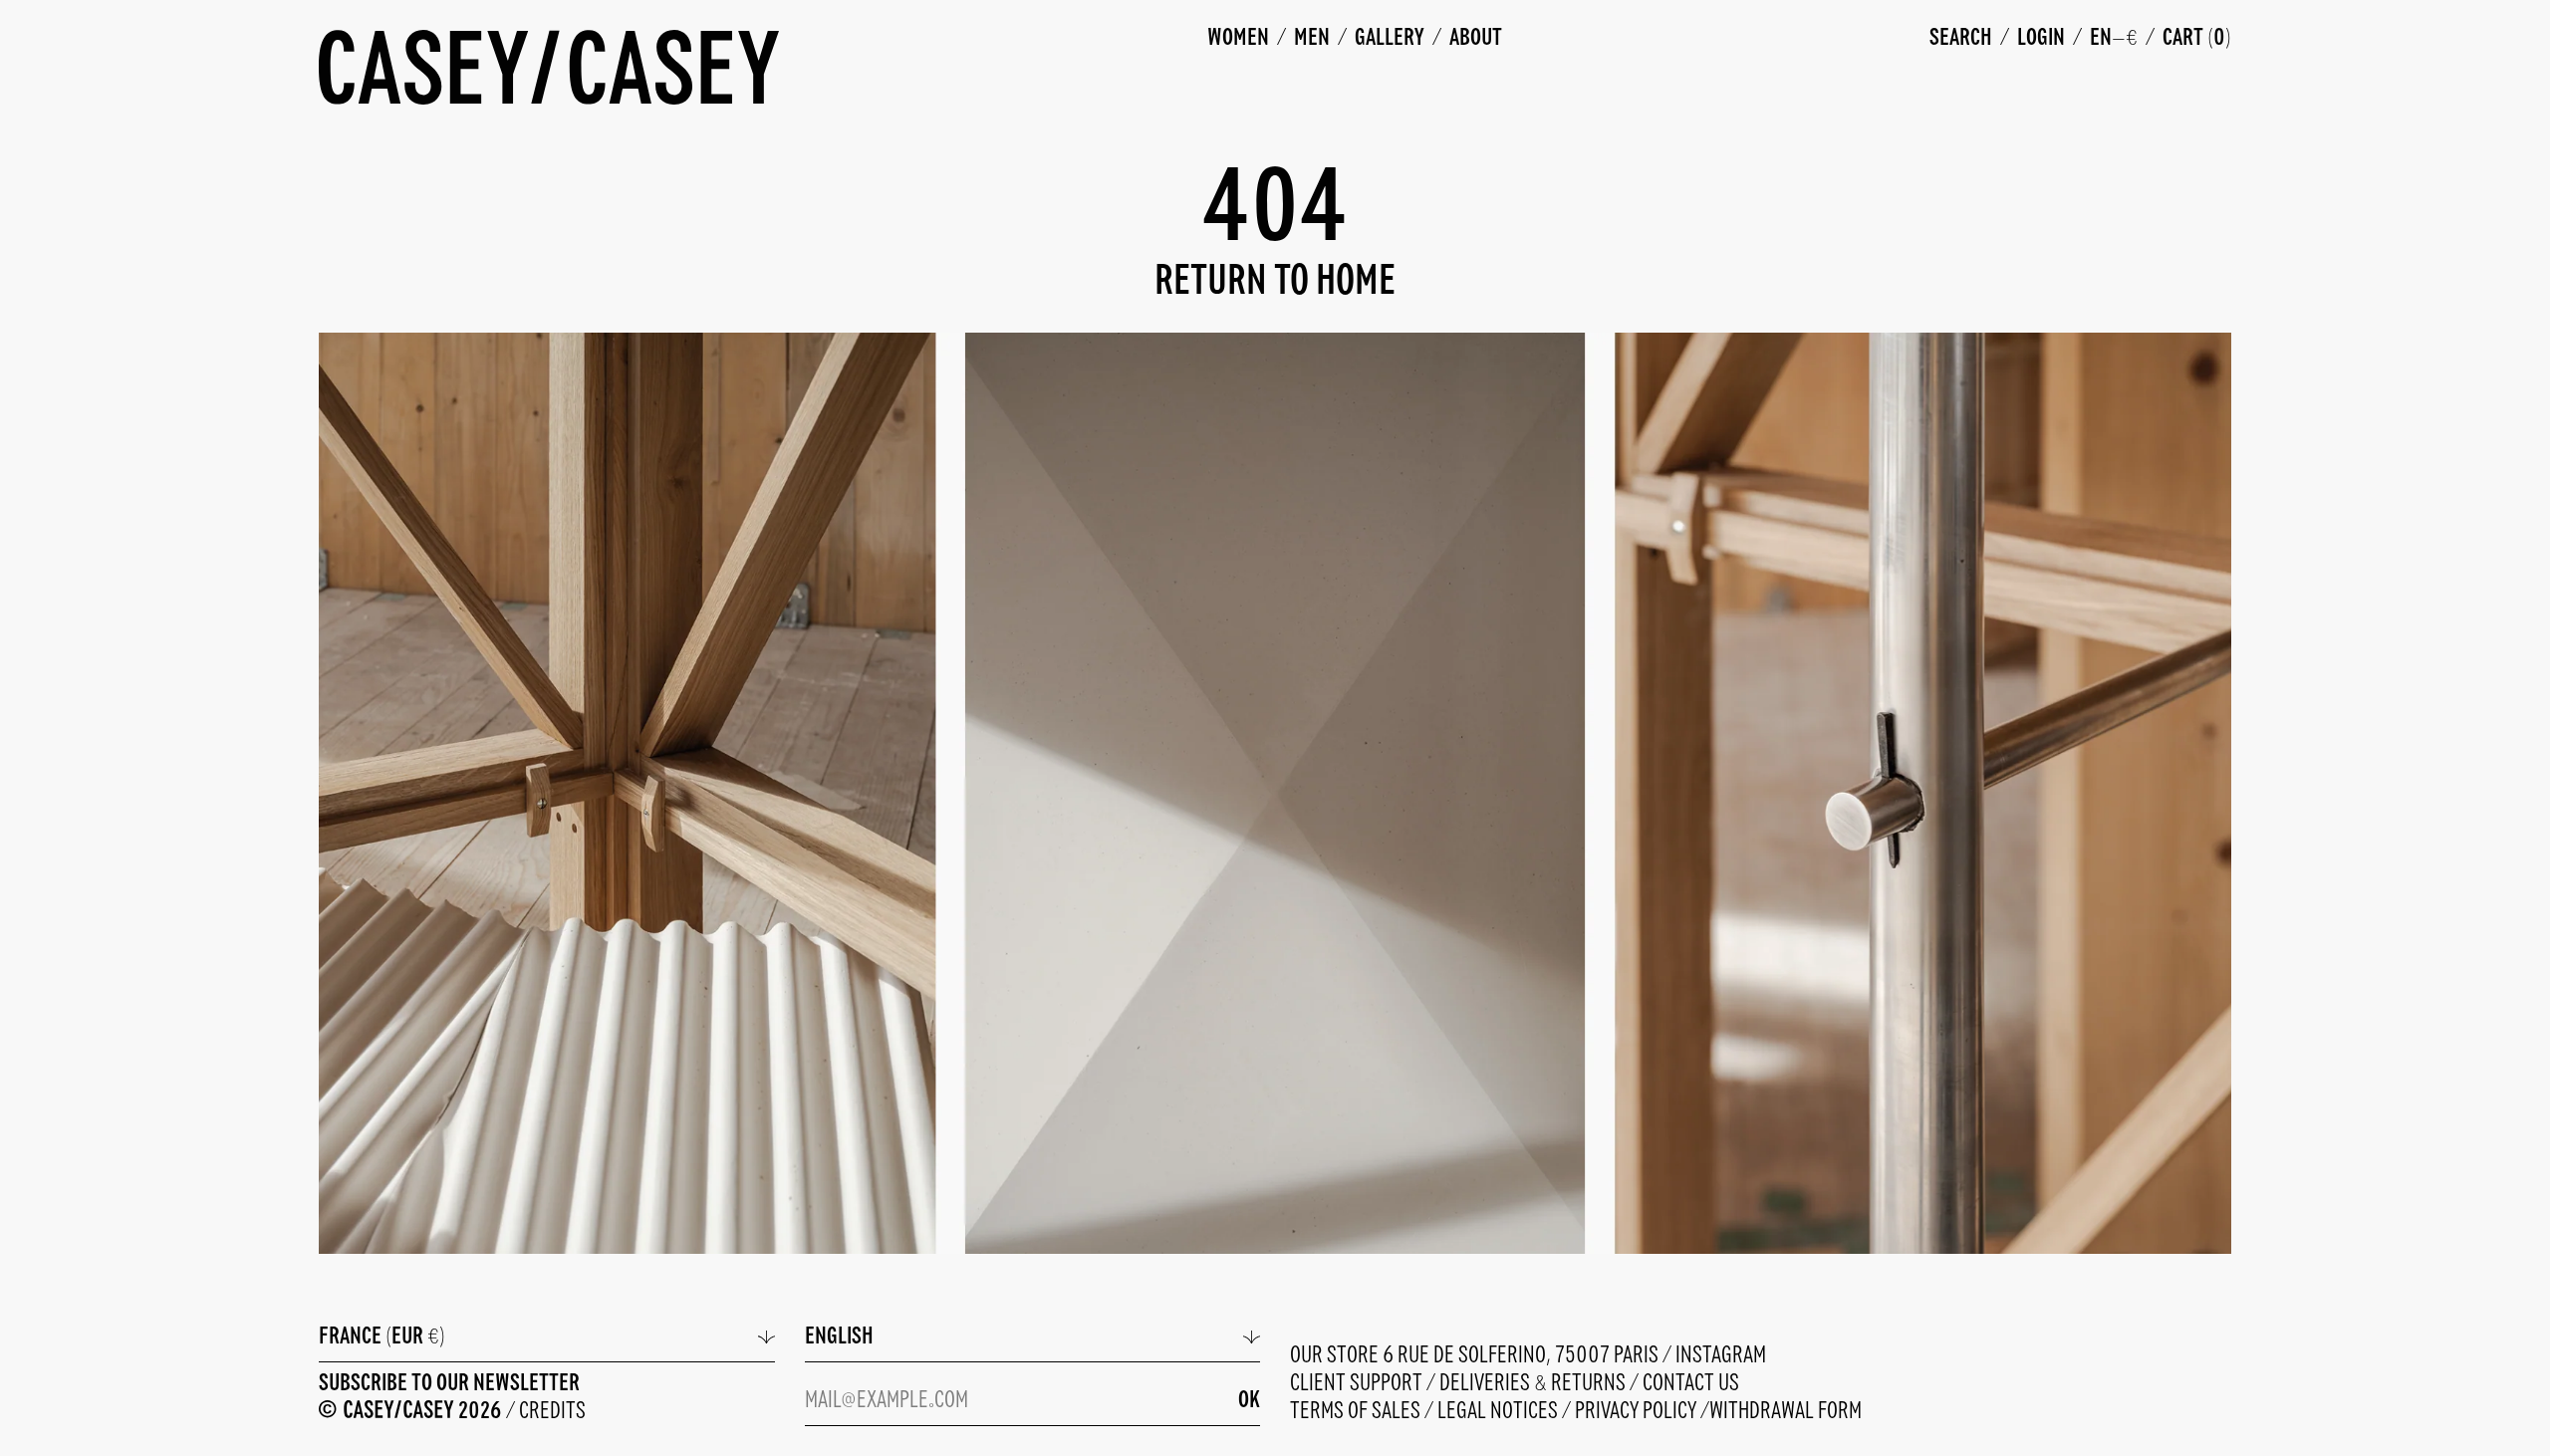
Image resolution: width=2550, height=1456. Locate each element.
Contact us (1691, 1384)
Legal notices (1500, 1412)
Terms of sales (1357, 1412)
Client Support (1358, 1384)
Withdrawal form (1785, 1412)
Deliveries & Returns (1534, 1384)
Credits (552, 1412)
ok (1249, 1401)
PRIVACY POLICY (1638, 1412)
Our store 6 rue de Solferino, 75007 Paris (1476, 1356)
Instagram (1721, 1356)
